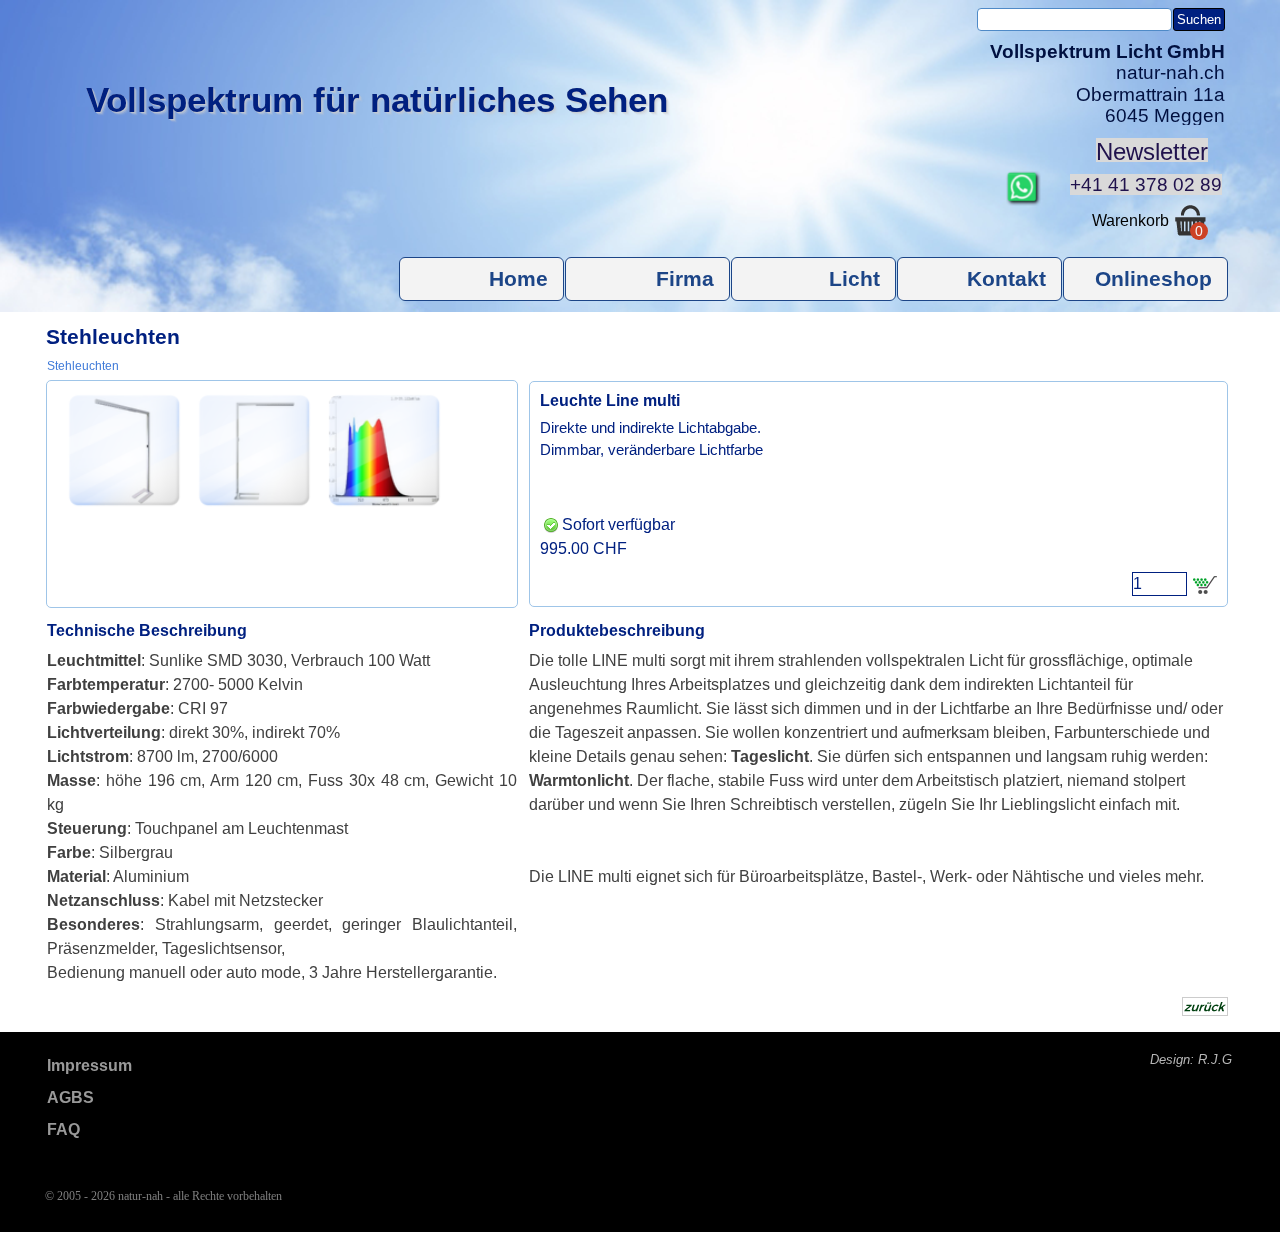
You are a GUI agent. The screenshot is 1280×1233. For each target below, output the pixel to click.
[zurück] (1205, 1006)
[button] (1023, 179)
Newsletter (1152, 151)
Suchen (1199, 19)
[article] (878, 494)
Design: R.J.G (1191, 1059)
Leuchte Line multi (610, 400)
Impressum (89, 1065)
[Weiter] (506, 450)
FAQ (63, 1129)
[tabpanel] (1099, 84)
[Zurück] (58, 450)
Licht (854, 279)
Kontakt (1006, 279)
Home (518, 279)
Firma (685, 279)
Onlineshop (1153, 279)
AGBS (70, 1097)
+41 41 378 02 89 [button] (1146, 184)
